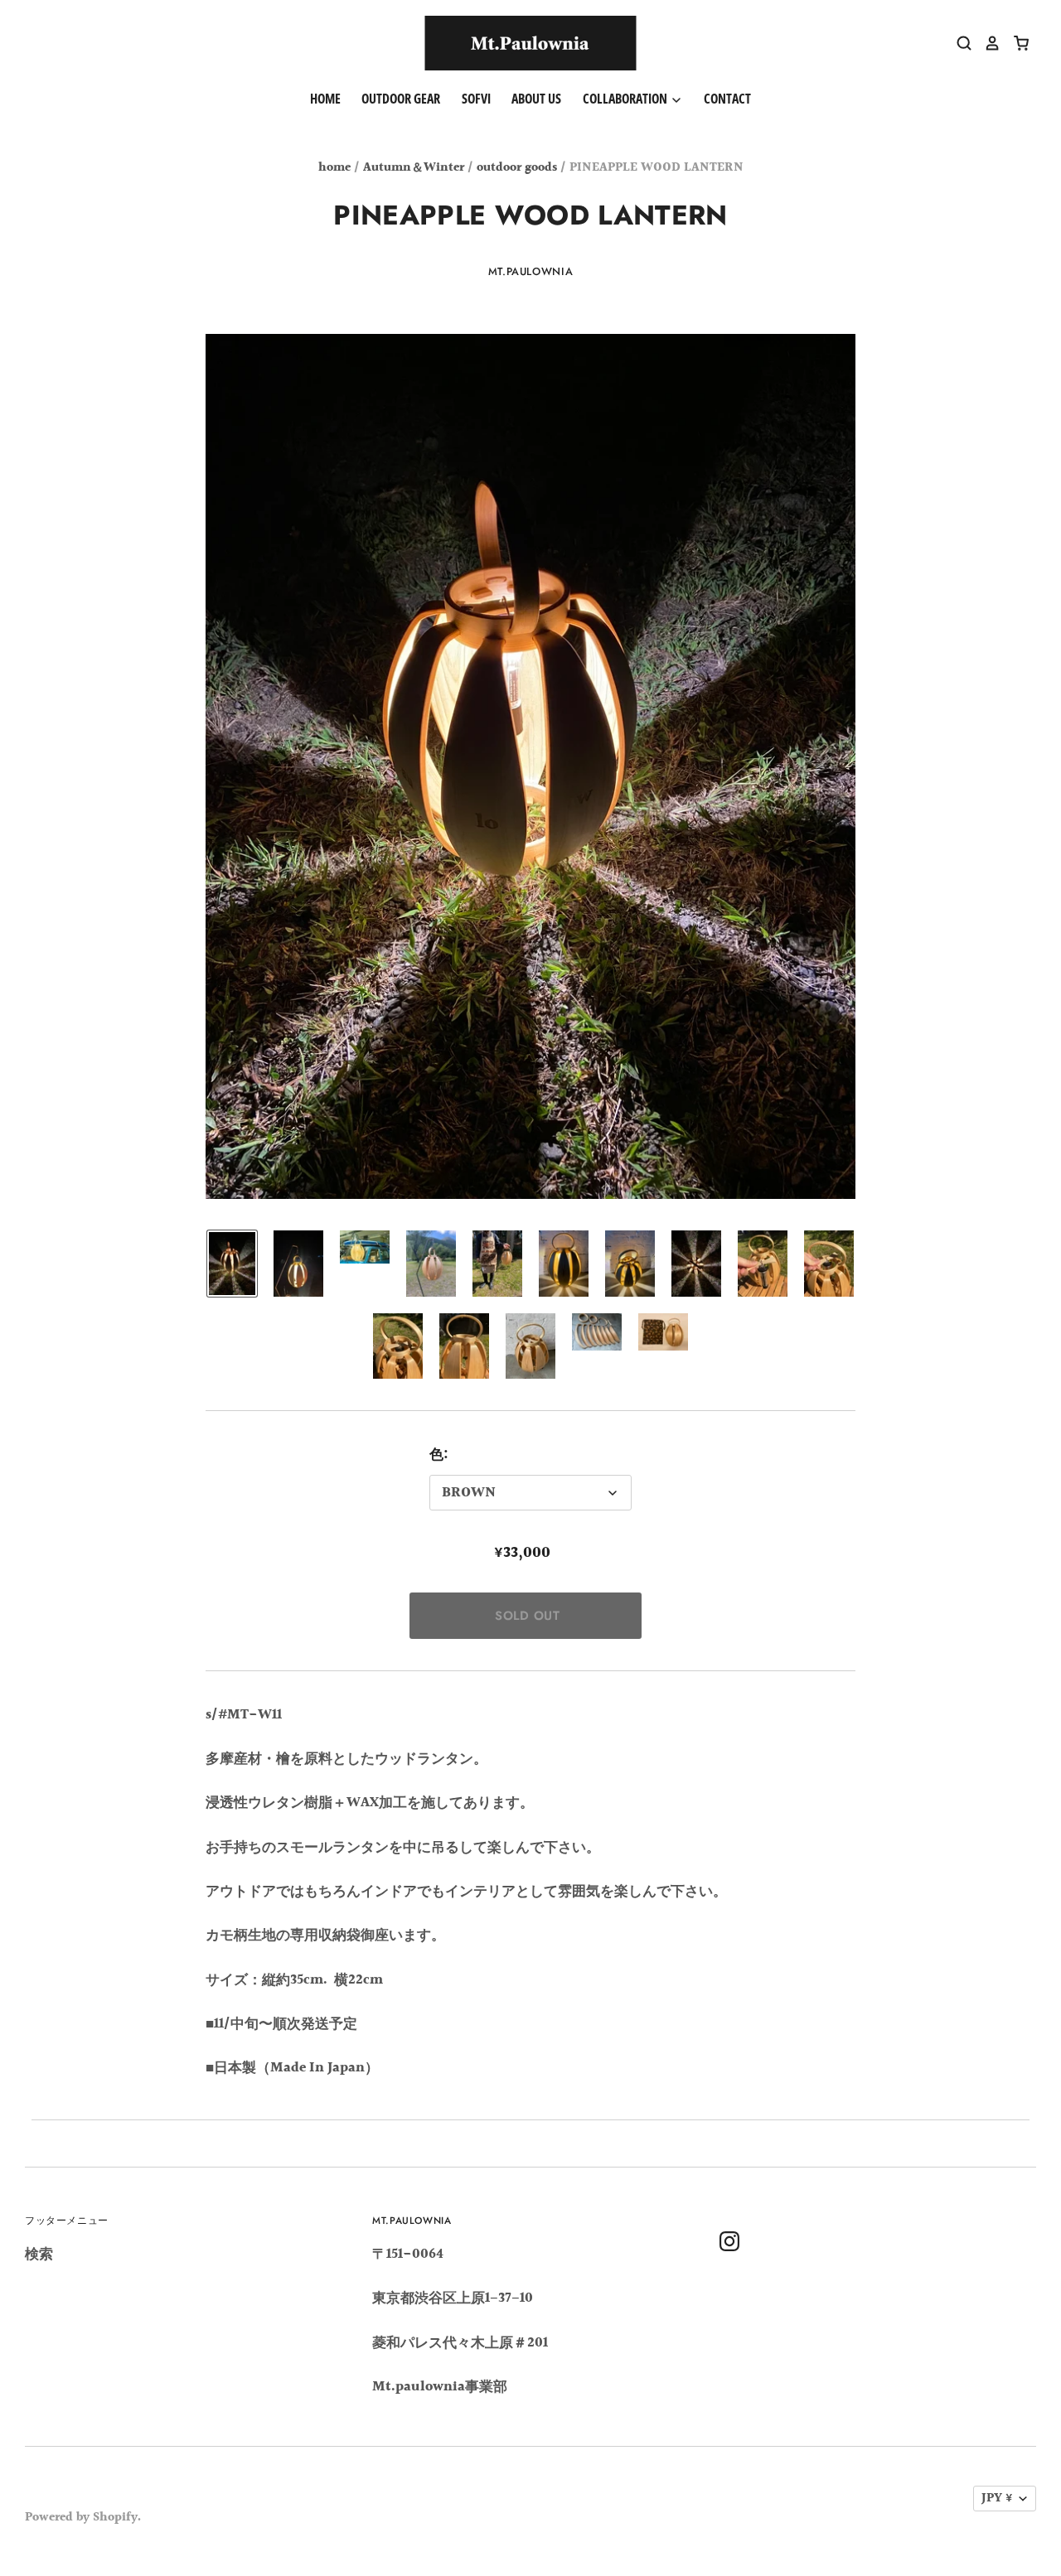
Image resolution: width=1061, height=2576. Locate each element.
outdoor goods (517, 168)
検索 (39, 2254)
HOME (325, 99)
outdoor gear (401, 99)
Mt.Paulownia (531, 271)
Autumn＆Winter (414, 168)
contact (727, 99)
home (334, 168)
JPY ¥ (997, 2499)
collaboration (626, 99)
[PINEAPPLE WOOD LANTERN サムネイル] (232, 1264)
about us (536, 99)
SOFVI (476, 99)
